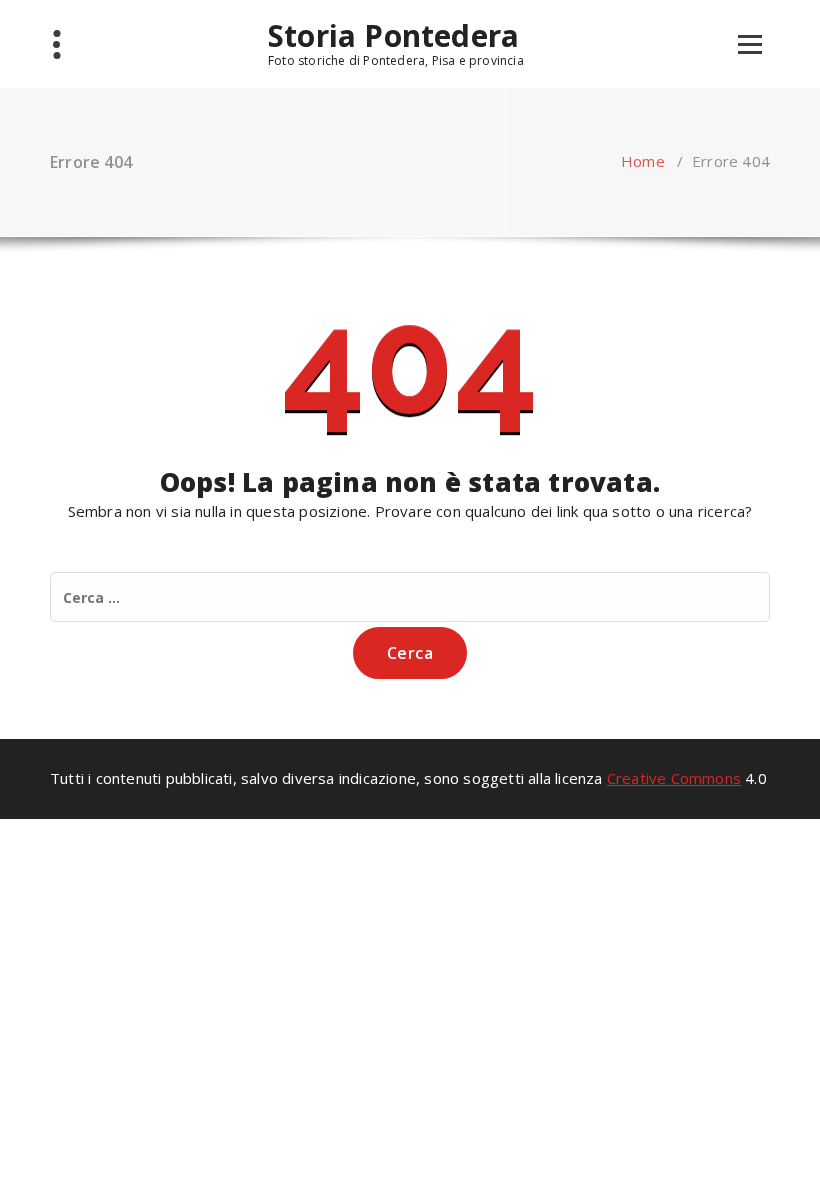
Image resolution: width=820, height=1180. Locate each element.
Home (643, 161)
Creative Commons (674, 778)
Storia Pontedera (393, 36)
